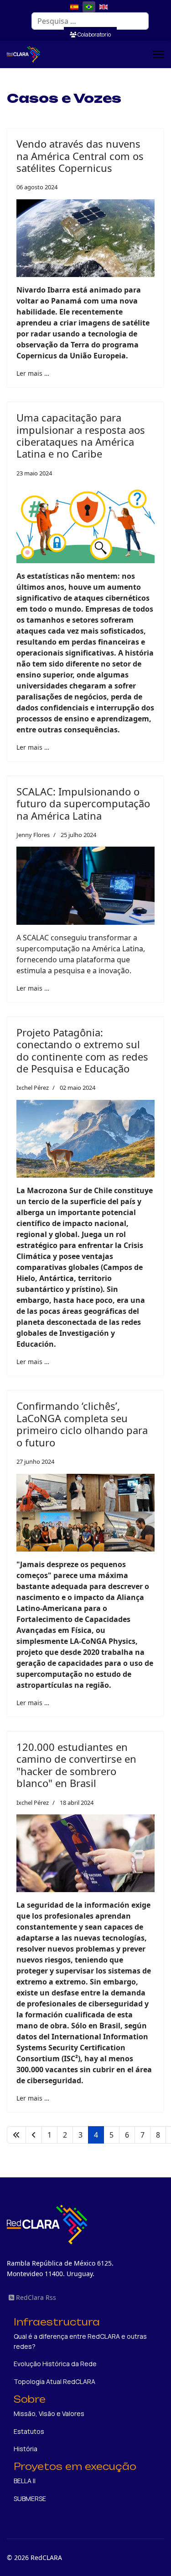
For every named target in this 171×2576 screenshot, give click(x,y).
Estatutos (29, 2431)
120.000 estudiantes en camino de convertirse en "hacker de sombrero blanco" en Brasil (76, 1765)
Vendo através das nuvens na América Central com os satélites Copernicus (80, 156)
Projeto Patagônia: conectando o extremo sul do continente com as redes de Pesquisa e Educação (82, 1050)
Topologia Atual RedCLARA (54, 2381)
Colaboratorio (94, 35)
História (26, 2449)
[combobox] (90, 21)
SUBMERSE (30, 2499)
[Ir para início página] (16, 2135)
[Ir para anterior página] (34, 2135)
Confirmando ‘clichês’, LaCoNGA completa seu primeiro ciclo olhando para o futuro (82, 1424)
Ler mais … (33, 373)
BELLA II (25, 2481)
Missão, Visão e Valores (49, 2413)
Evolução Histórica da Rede (55, 2364)
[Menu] (158, 54)
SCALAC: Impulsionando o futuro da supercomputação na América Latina (83, 803)
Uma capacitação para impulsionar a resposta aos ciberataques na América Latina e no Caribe (81, 435)
